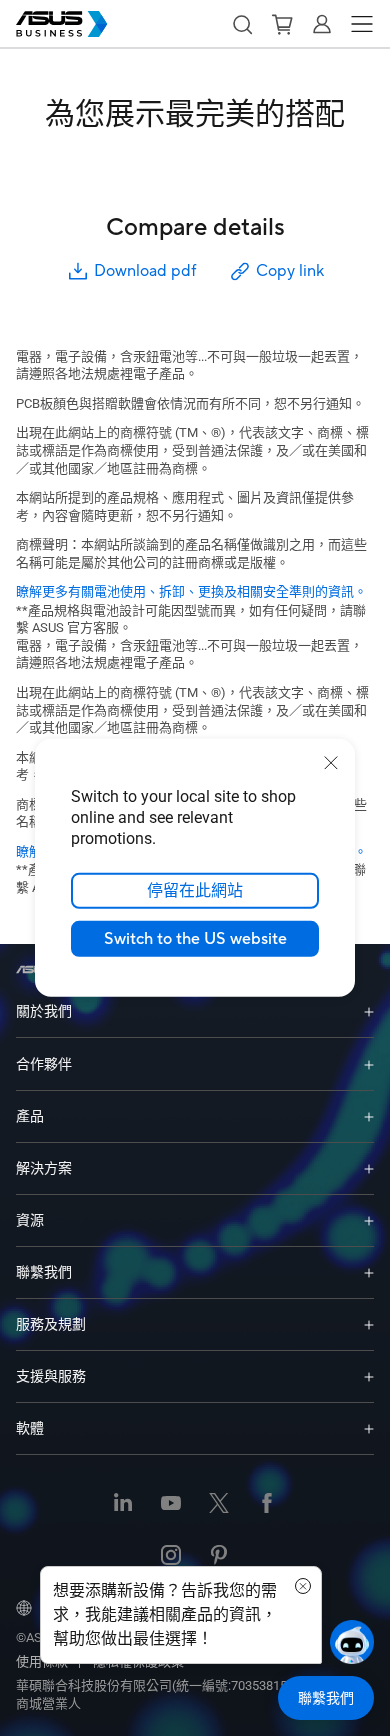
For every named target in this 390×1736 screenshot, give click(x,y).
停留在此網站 (195, 891)
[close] (331, 763)
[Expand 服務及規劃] (369, 1324)
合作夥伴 (44, 1064)
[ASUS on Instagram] (171, 1557)
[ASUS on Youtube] (171, 1505)
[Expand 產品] (369, 1116)
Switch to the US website (195, 939)
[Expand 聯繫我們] (369, 1272)
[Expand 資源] (369, 1220)
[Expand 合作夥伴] (369, 1064)
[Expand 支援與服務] (369, 1376)
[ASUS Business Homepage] (62, 24)
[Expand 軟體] (369, 1428)
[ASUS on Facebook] (267, 1505)
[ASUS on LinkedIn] (123, 1505)
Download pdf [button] (145, 271)
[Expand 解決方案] (369, 1168)
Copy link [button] (290, 271)
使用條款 (42, 1661)
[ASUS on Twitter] (219, 1505)
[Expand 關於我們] (369, 1011)
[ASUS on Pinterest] (219, 1557)
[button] (242, 24)
